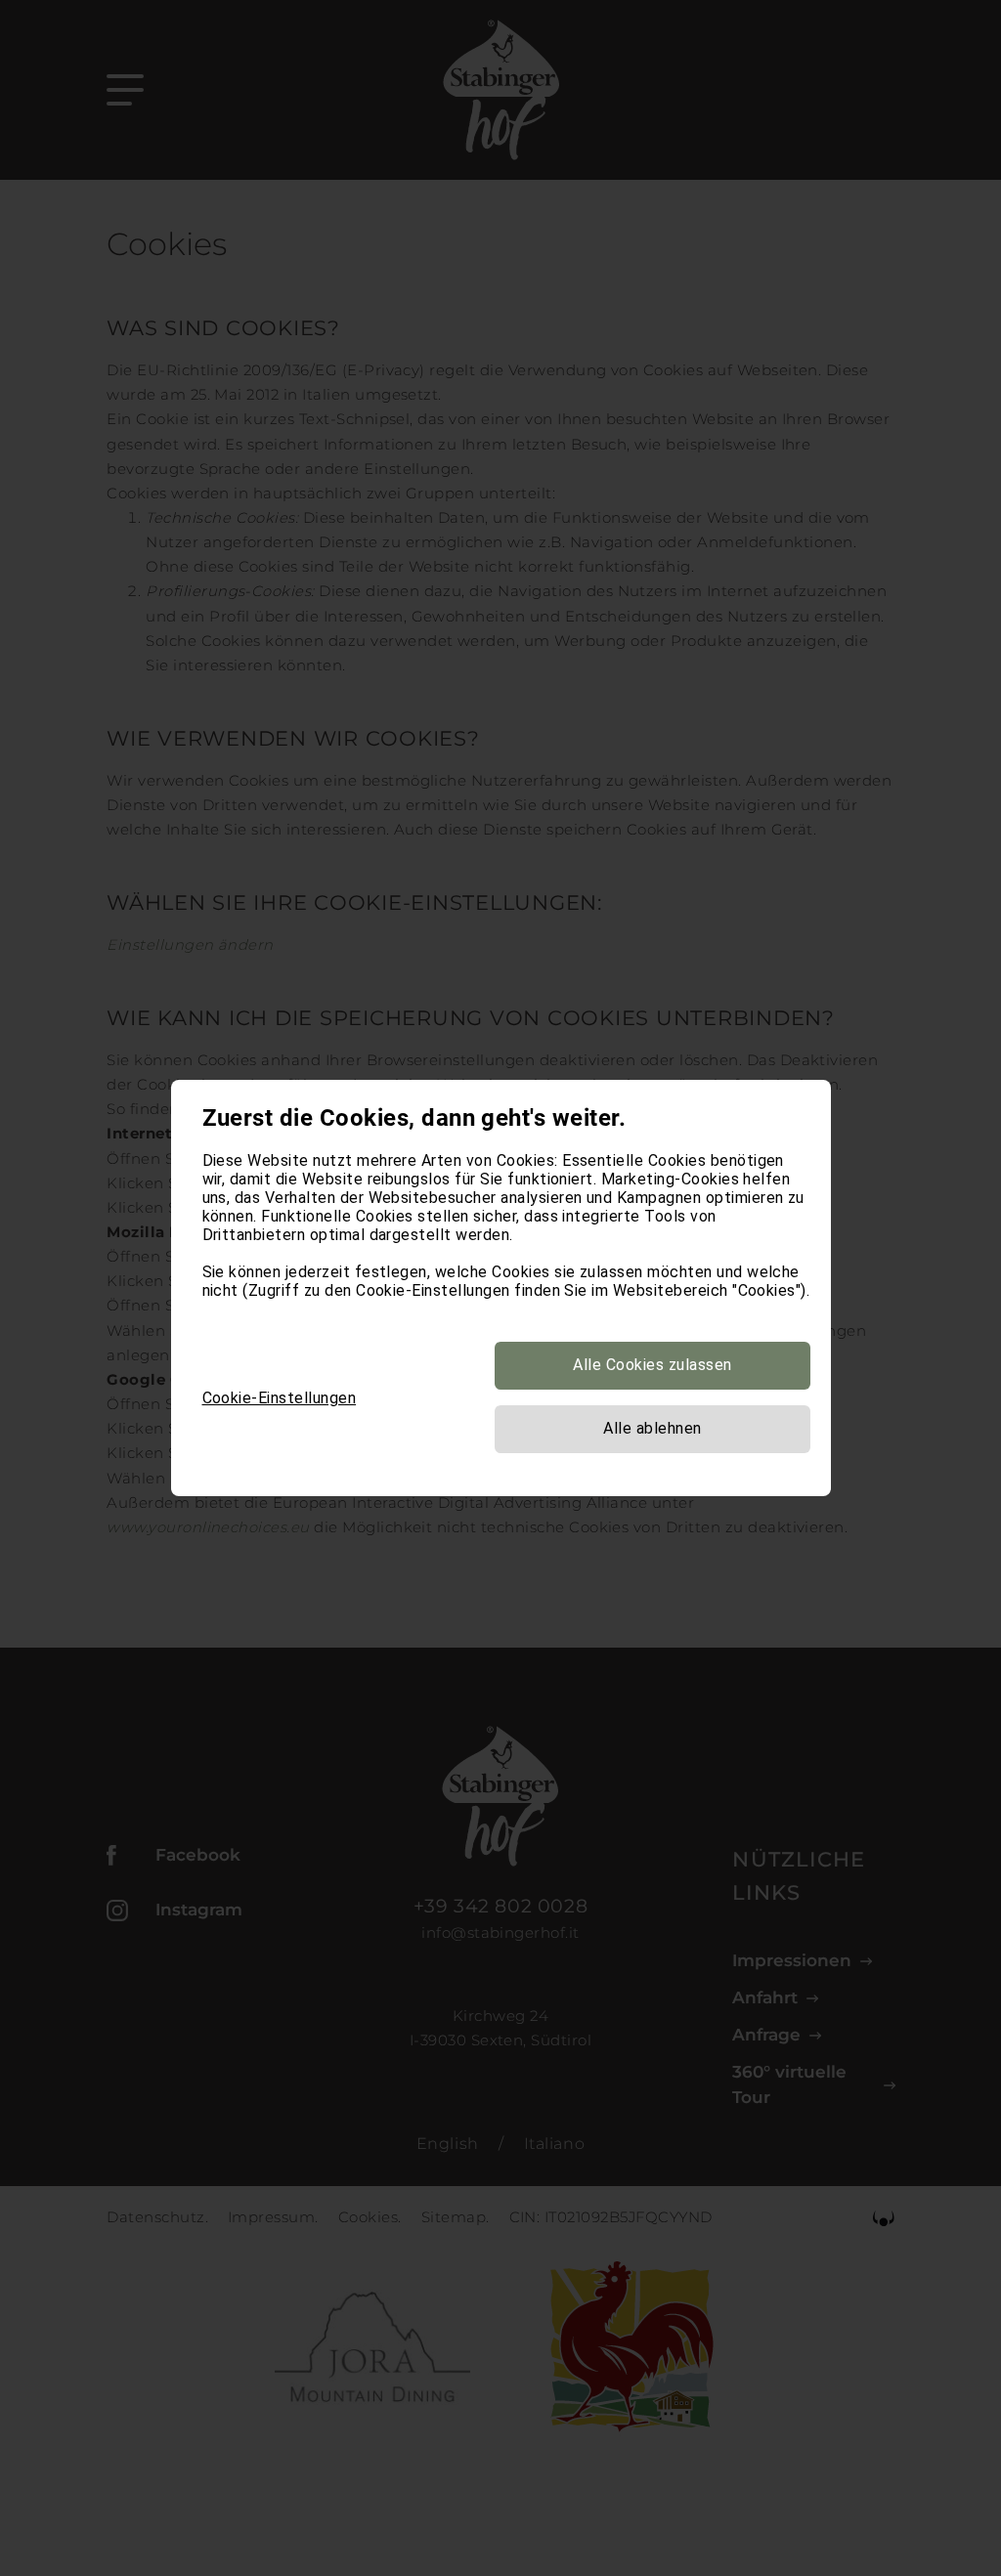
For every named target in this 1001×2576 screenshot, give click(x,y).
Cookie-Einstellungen (280, 1398)
